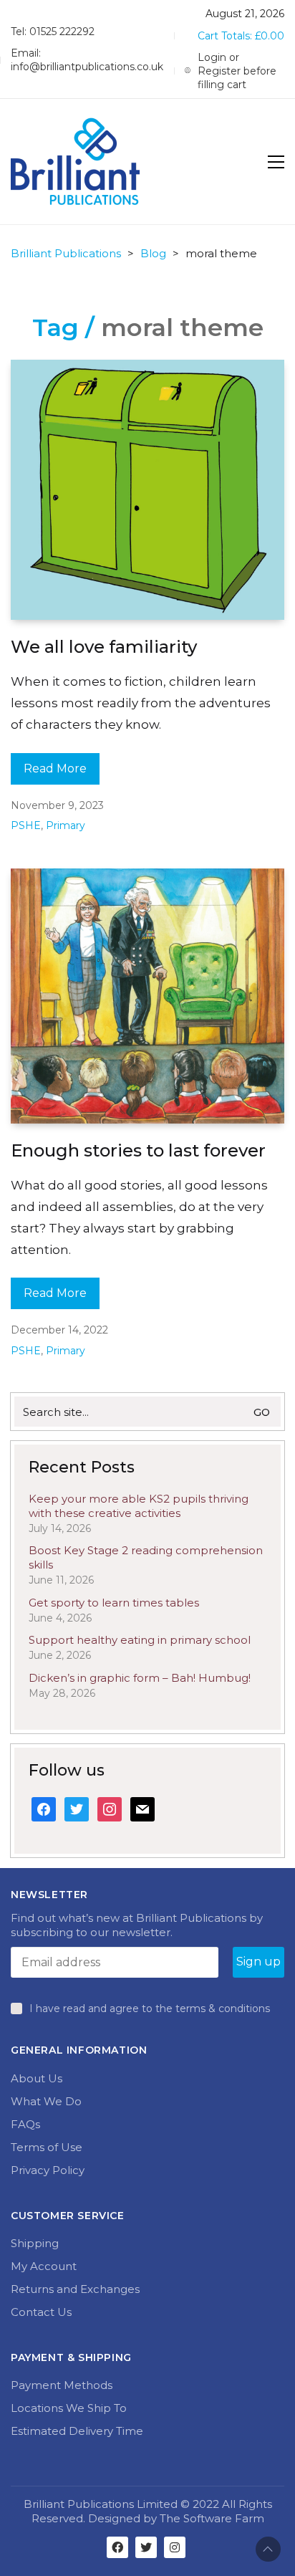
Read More (55, 769)
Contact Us (41, 2312)
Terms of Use (47, 2147)
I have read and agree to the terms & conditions (150, 2008)
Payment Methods (62, 2385)
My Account (44, 2266)
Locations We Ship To (69, 2408)
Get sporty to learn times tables (114, 1603)
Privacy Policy (48, 2170)
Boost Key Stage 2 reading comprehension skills (146, 1557)
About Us (37, 2078)
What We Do (46, 2101)
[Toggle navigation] (276, 162)
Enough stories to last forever (138, 1150)
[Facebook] (117, 2547)
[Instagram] (175, 2547)
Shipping (35, 2243)
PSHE (26, 825)
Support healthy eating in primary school (140, 1640)
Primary (66, 825)
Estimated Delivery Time (77, 2431)
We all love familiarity (104, 647)
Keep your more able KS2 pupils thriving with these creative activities (139, 1506)
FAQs (25, 2124)
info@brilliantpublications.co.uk (87, 67)
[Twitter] (146, 2547)
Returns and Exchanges (75, 2289)
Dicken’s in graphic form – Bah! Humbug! (140, 1678)
